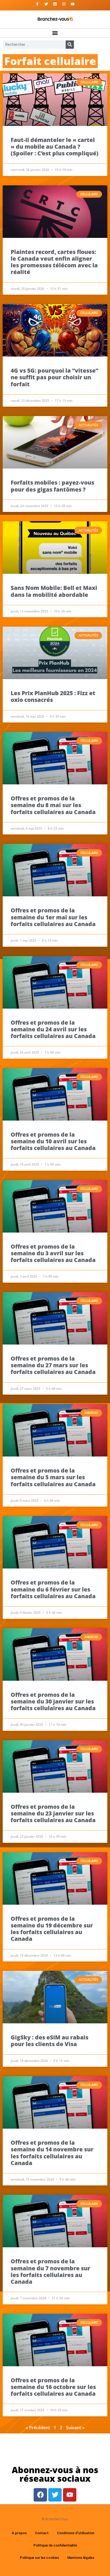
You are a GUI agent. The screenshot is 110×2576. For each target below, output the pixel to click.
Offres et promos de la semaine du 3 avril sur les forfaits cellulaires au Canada (53, 1253)
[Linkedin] (55, 4)
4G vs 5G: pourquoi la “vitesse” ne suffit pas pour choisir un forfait (54, 377)
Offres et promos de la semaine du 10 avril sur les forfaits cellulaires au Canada (53, 1141)
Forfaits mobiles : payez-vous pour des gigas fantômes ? (52, 486)
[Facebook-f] (37, 4)
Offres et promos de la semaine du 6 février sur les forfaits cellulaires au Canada (53, 1589)
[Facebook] (40, 2495)
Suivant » (75, 2428)
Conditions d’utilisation (76, 2533)
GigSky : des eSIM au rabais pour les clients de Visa (50, 2041)
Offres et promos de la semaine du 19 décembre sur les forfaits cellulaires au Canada (52, 1929)
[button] (55, 33)
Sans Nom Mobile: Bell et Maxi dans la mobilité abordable (54, 591)
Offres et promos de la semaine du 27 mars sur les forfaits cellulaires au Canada (53, 1365)
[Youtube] (73, 4)
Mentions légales (81, 2558)
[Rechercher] (70, 45)
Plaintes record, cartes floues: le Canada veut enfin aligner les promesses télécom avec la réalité (54, 262)
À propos (19, 2533)
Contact (42, 2533)
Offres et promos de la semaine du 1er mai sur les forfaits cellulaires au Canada (53, 917)
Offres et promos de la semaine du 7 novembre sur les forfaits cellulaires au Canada (50, 2271)
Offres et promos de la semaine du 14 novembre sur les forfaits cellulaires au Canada (52, 2153)
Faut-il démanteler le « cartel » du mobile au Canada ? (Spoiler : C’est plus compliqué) (55, 147)
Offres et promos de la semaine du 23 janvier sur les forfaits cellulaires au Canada (53, 1813)
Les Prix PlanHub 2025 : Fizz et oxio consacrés (53, 696)
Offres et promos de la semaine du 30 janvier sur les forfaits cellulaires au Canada (53, 1701)
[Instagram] (64, 4)
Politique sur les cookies (39, 2558)
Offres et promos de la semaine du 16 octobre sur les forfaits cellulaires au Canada (53, 2387)
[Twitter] (46, 4)
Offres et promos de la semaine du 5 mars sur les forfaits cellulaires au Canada (53, 1477)
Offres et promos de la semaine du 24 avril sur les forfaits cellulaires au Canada (53, 1029)
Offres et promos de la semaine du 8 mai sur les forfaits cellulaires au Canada (53, 805)
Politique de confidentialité (55, 2545)
